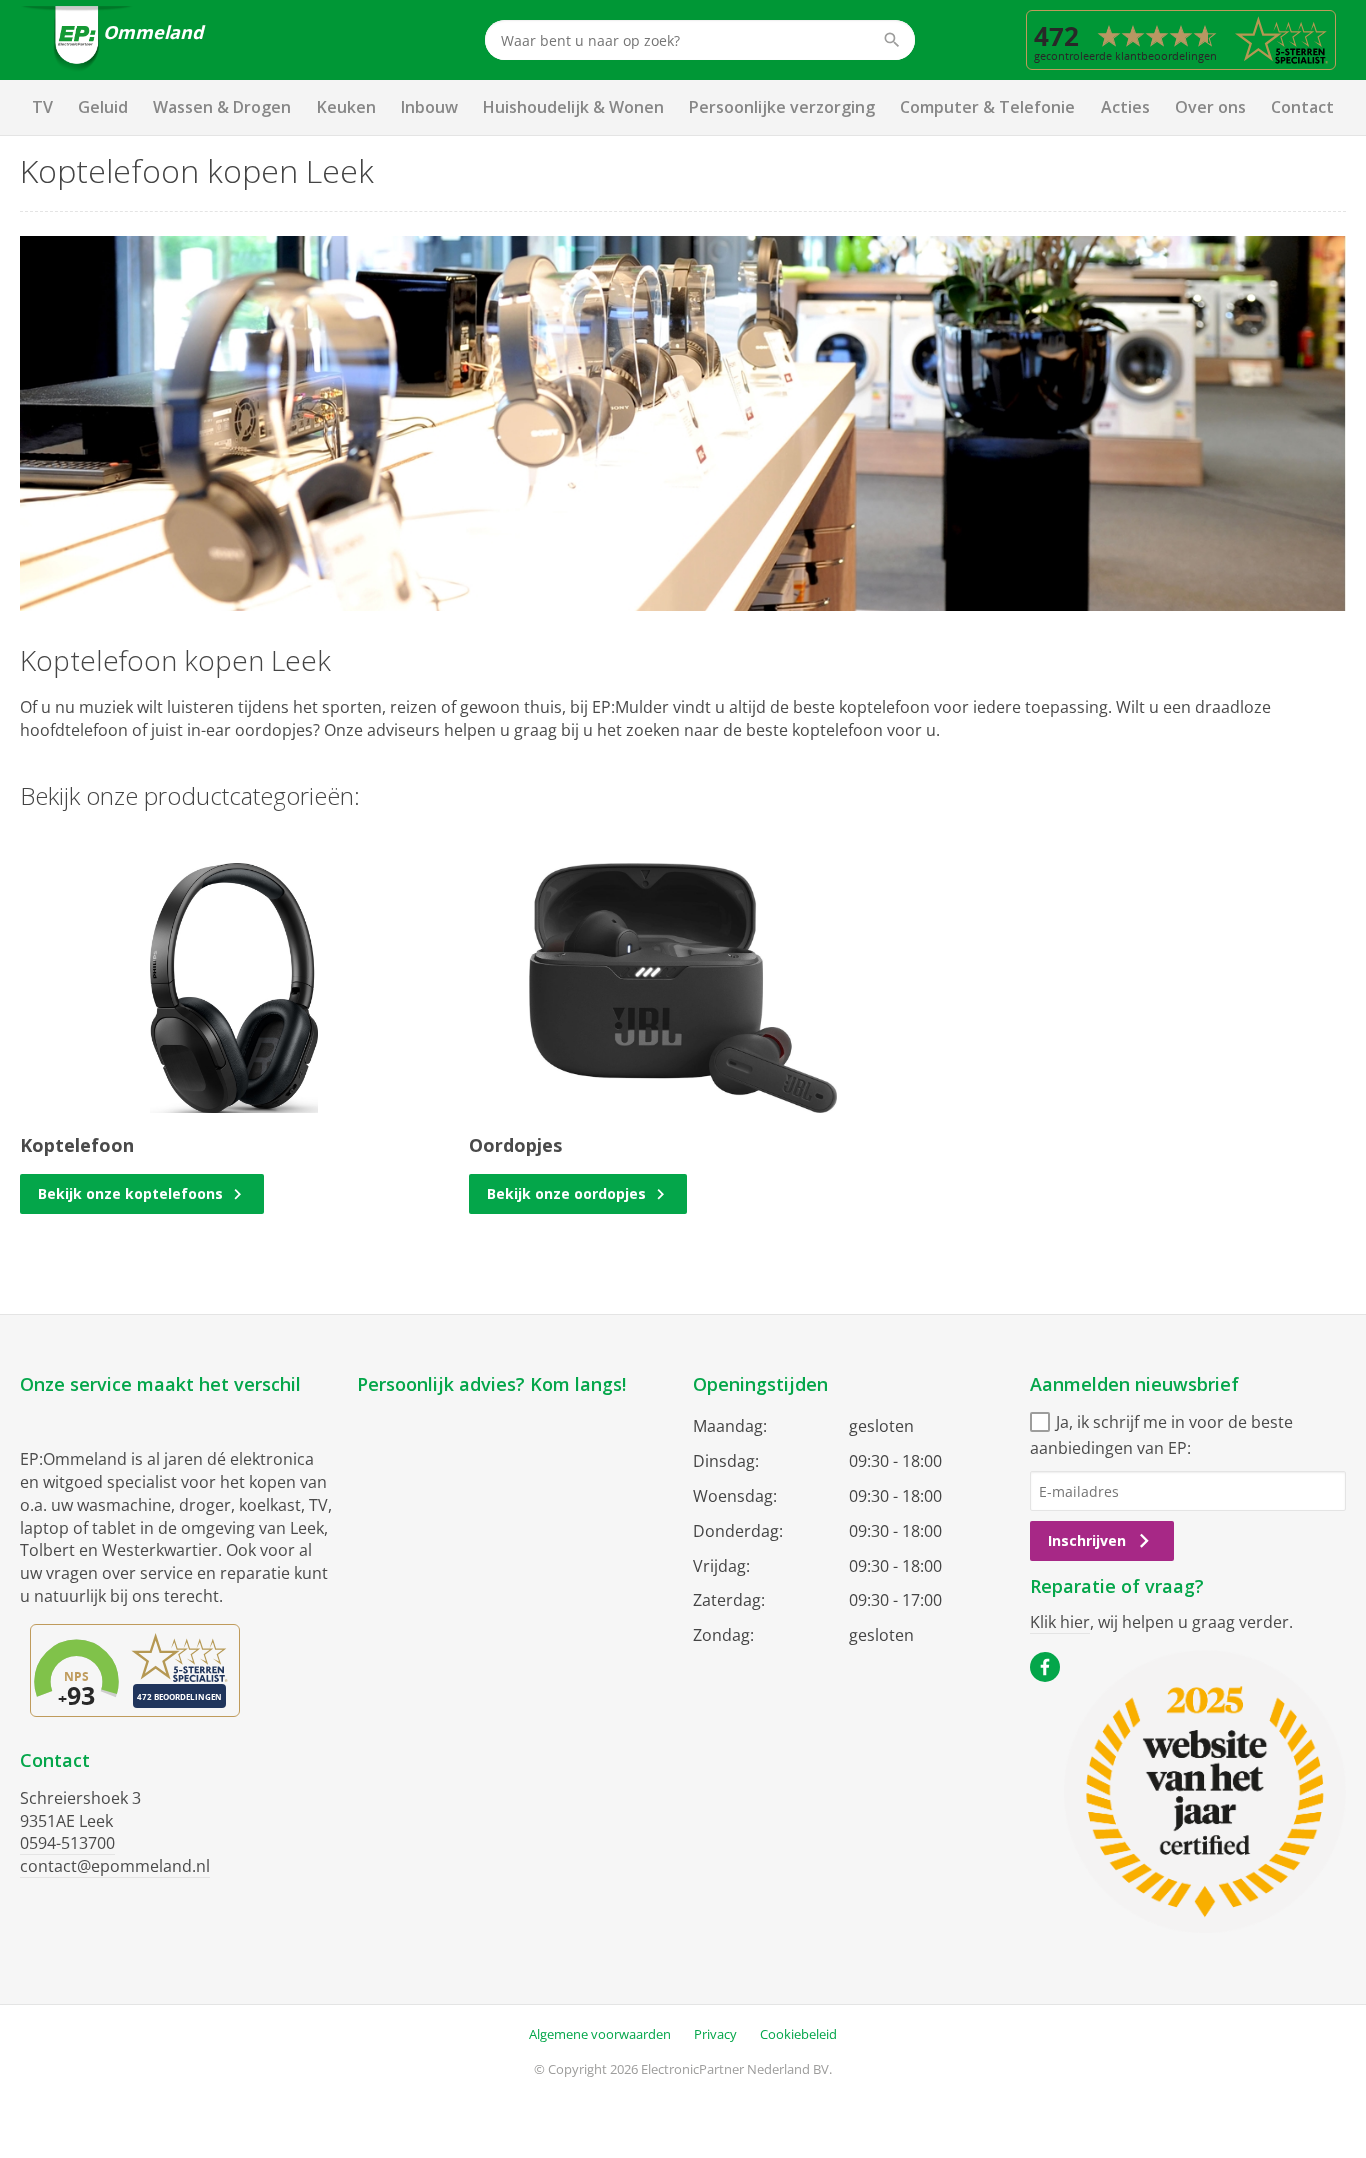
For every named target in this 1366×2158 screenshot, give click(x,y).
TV (42, 107)
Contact (1302, 107)
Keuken (346, 107)
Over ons (1210, 107)
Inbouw (429, 107)
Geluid (103, 107)
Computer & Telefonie (987, 107)
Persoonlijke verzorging (782, 107)
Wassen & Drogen (222, 107)
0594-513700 (67, 1843)
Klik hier (1060, 1622)
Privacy (715, 2034)
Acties (1125, 107)
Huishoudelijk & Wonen (573, 107)
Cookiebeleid (798, 2034)
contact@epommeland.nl (115, 1866)
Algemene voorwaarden (600, 2034)
